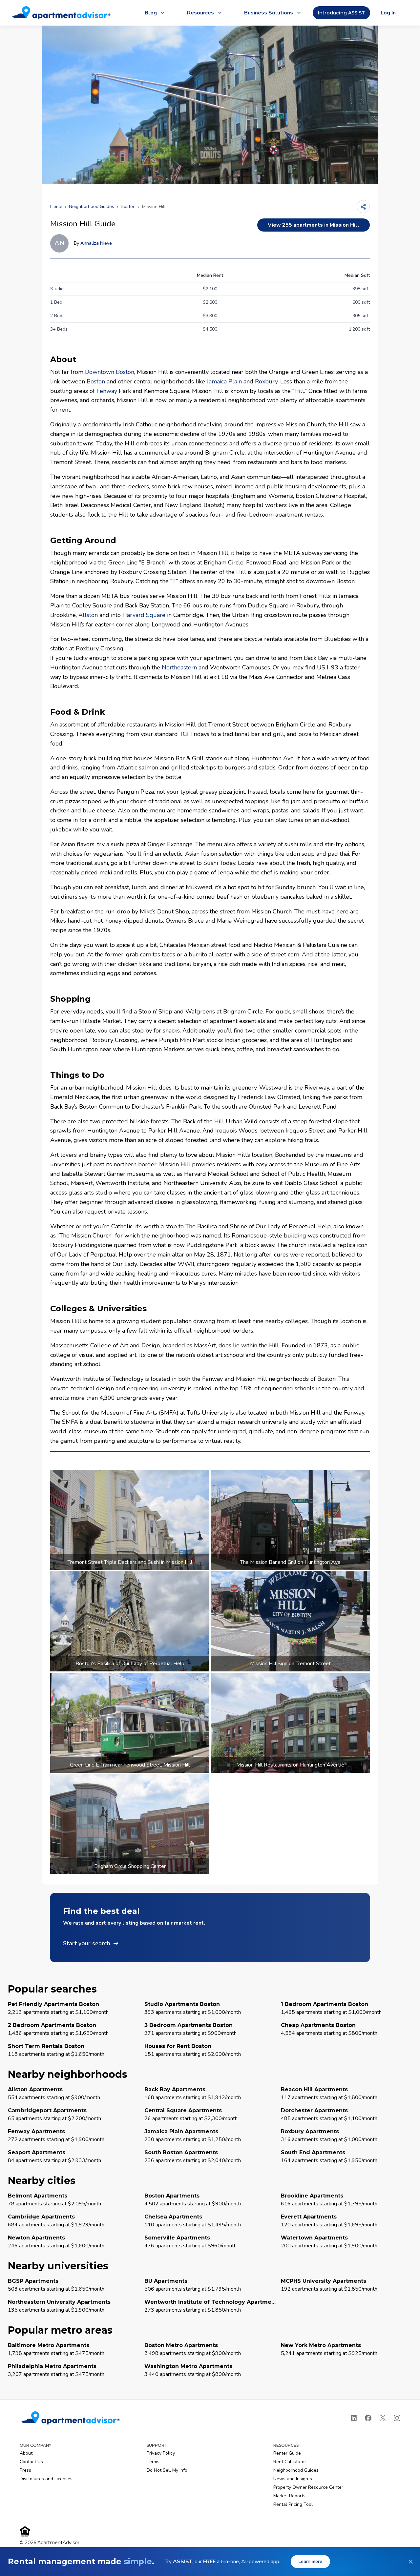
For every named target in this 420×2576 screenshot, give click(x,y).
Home (56, 206)
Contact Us (31, 2462)
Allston (88, 615)
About (63, 359)
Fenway (107, 391)
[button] (210, 1928)
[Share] (363, 207)
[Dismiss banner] (411, 2562)
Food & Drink (78, 712)
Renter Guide (287, 2453)
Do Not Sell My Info (167, 2470)
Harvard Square (144, 615)
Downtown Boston (110, 372)
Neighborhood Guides (92, 206)
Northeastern (179, 667)
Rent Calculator (290, 2462)
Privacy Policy (161, 2453)
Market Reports (289, 2496)
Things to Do (77, 1075)
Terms (153, 2462)
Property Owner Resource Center (308, 2487)
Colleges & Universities (98, 1308)
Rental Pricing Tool (293, 2504)
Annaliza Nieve (96, 243)
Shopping (70, 999)
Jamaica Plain (224, 381)
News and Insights (293, 2479)
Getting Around (83, 540)
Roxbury (266, 381)
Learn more (310, 2561)
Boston (128, 206)
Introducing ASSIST (341, 13)
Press (25, 2470)
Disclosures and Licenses (46, 2479)
